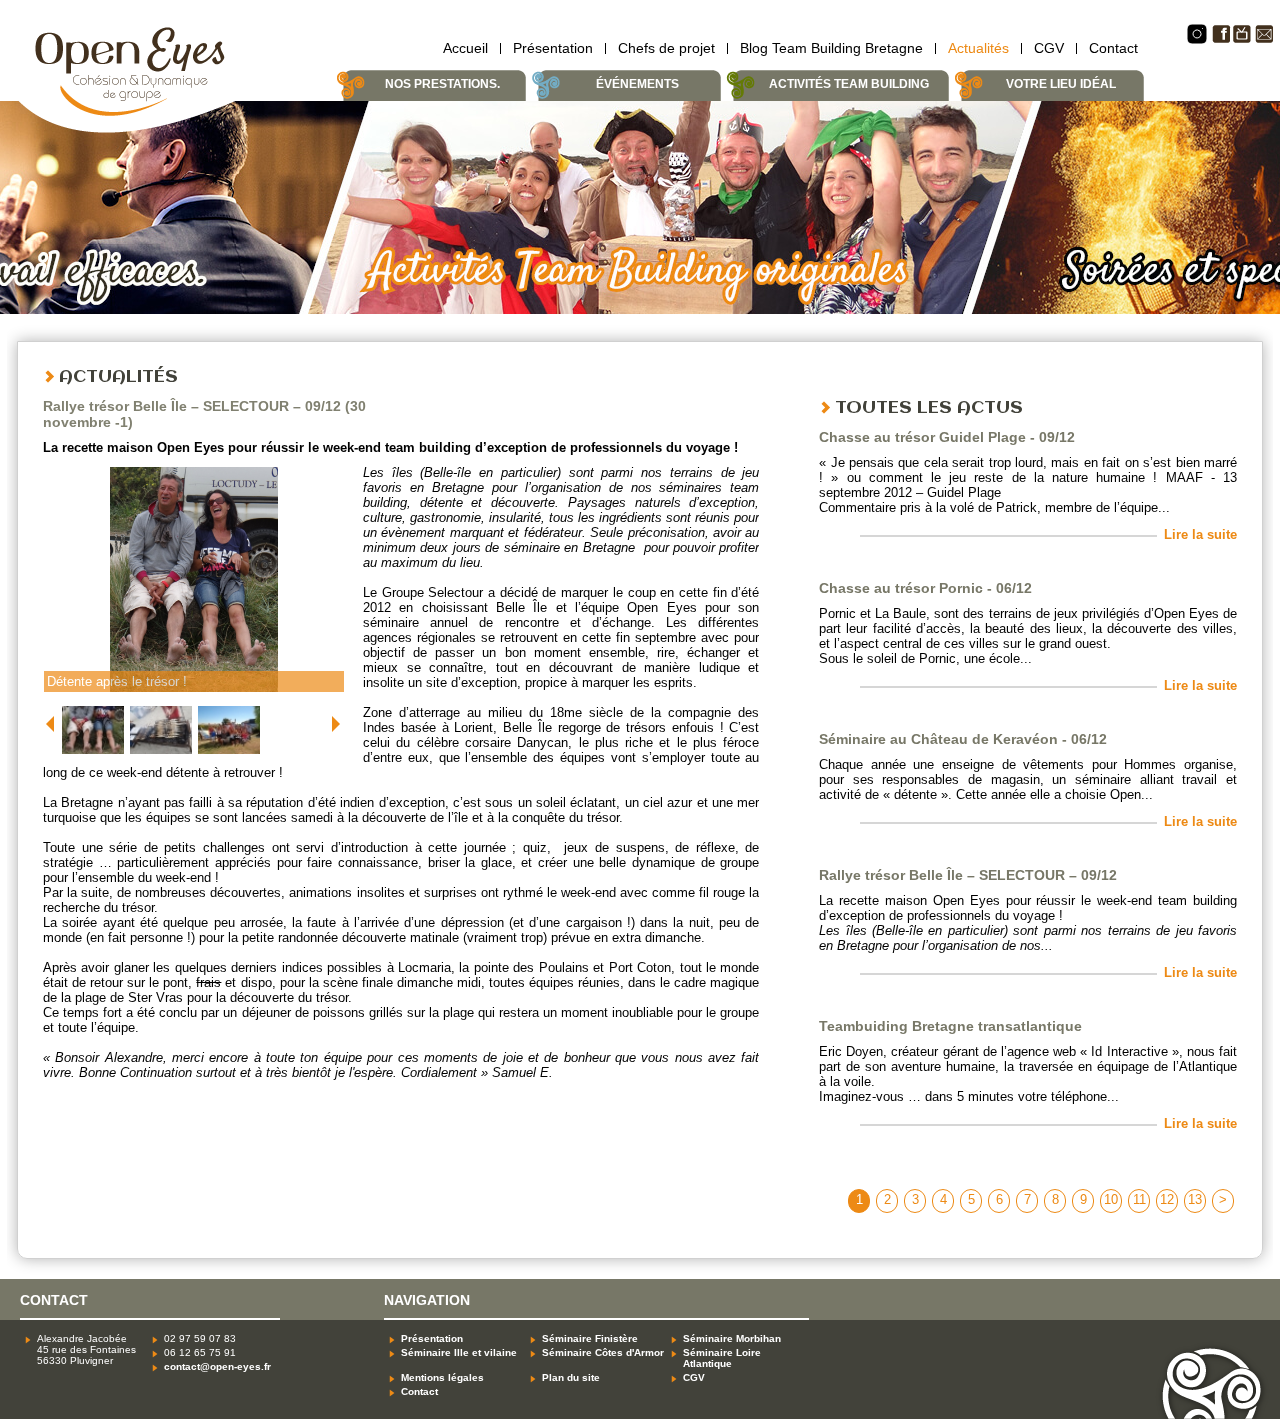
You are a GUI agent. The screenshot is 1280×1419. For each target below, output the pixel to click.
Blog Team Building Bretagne (831, 48)
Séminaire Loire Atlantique (722, 1358)
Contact (1113, 48)
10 (1111, 1199)
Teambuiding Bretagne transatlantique (950, 1026)
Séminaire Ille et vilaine (459, 1352)
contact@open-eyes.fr (217, 1366)
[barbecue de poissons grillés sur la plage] (161, 755)
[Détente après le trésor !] (93, 755)
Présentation (553, 48)
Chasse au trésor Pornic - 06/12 (925, 588)
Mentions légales (442, 1377)
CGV (1049, 48)
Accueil (465, 48)
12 (1167, 1199)
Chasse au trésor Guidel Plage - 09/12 (947, 437)
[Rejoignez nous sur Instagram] (1197, 40)
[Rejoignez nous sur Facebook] (1220, 39)
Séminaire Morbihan (732, 1338)
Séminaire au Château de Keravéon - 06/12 (963, 739)
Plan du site (571, 1377)
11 (1139, 1199)
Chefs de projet (666, 48)
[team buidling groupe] (229, 755)
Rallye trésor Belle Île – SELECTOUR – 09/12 (968, 875)
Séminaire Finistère (590, 1338)
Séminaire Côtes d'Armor (603, 1352)
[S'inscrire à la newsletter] (1264, 39)
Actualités (978, 48)
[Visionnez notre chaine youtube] (1242, 39)
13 (1195, 1199)
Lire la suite (1200, 534)
